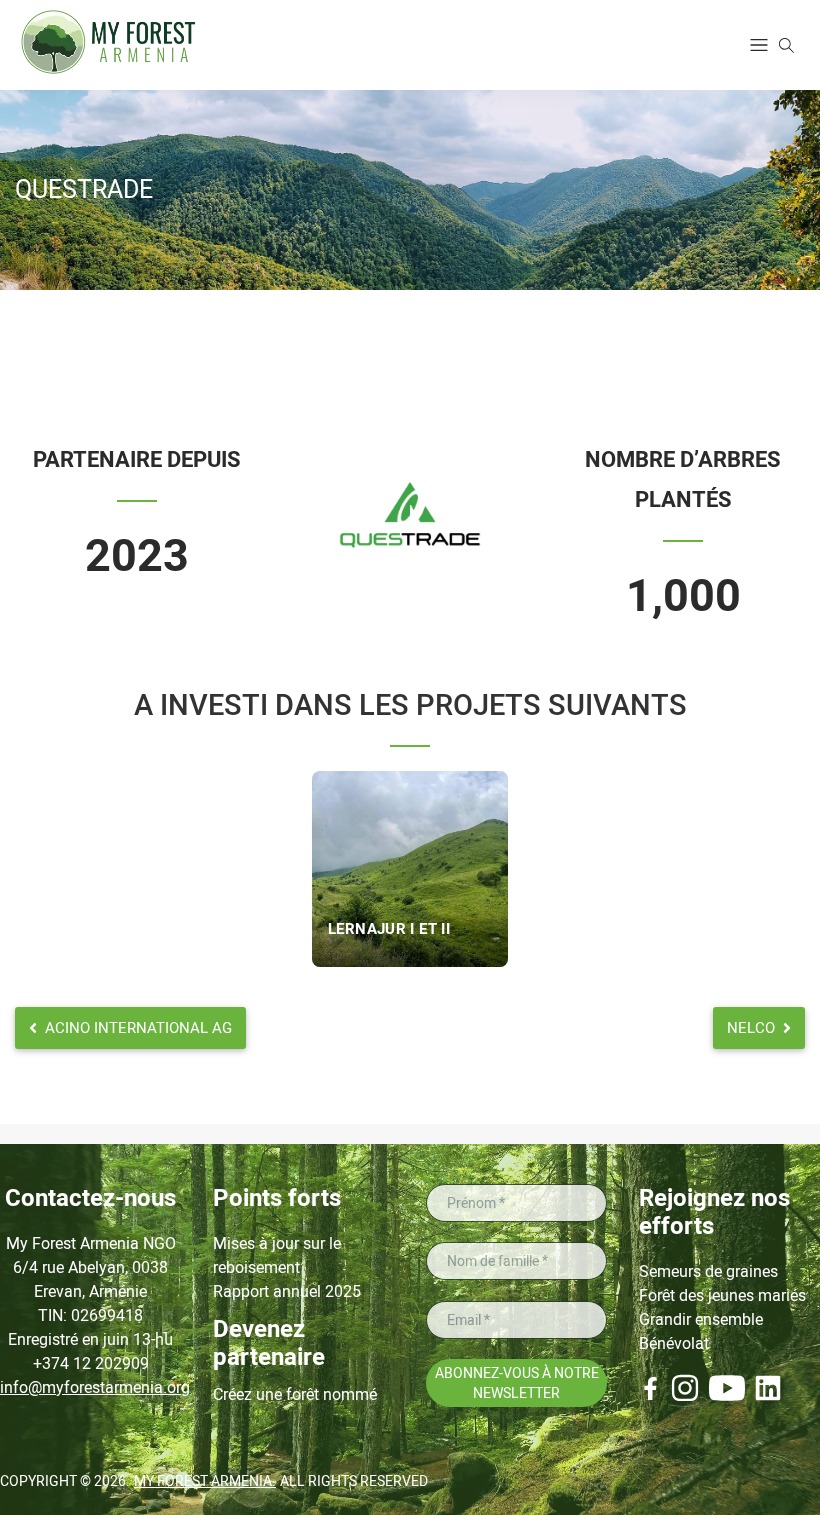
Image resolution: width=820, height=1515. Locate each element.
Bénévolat (674, 1343)
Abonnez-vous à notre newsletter (517, 1383)
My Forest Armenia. (205, 1481)
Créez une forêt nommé (295, 1394)
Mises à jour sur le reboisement (277, 1255)
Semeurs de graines (708, 1271)
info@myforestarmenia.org (90, 1387)
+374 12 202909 (91, 1363)
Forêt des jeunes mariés (722, 1295)
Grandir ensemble (701, 1319)
